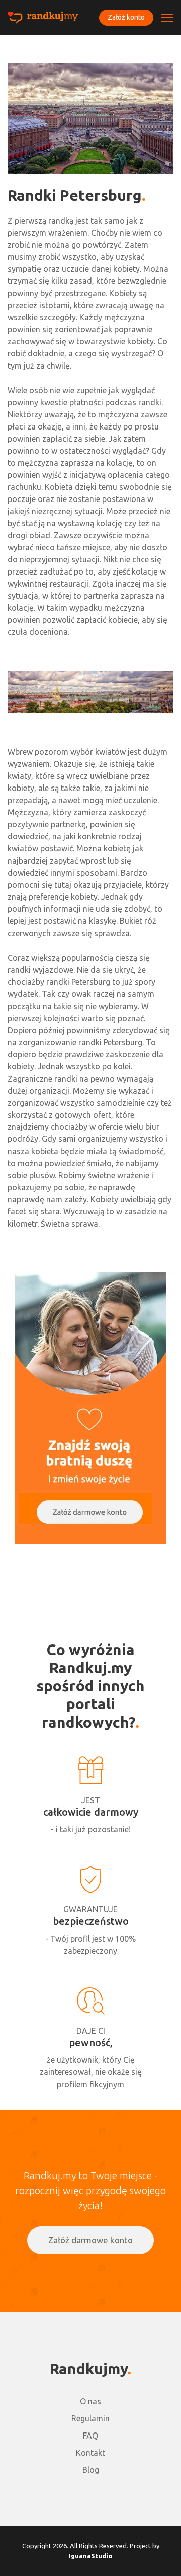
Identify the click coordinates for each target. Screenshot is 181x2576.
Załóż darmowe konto (90, 2240)
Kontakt (90, 2453)
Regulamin (90, 2418)
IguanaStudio (91, 2556)
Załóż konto (126, 17)
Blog (91, 2470)
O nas (90, 2401)
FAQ (90, 2436)
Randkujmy (88, 2369)
